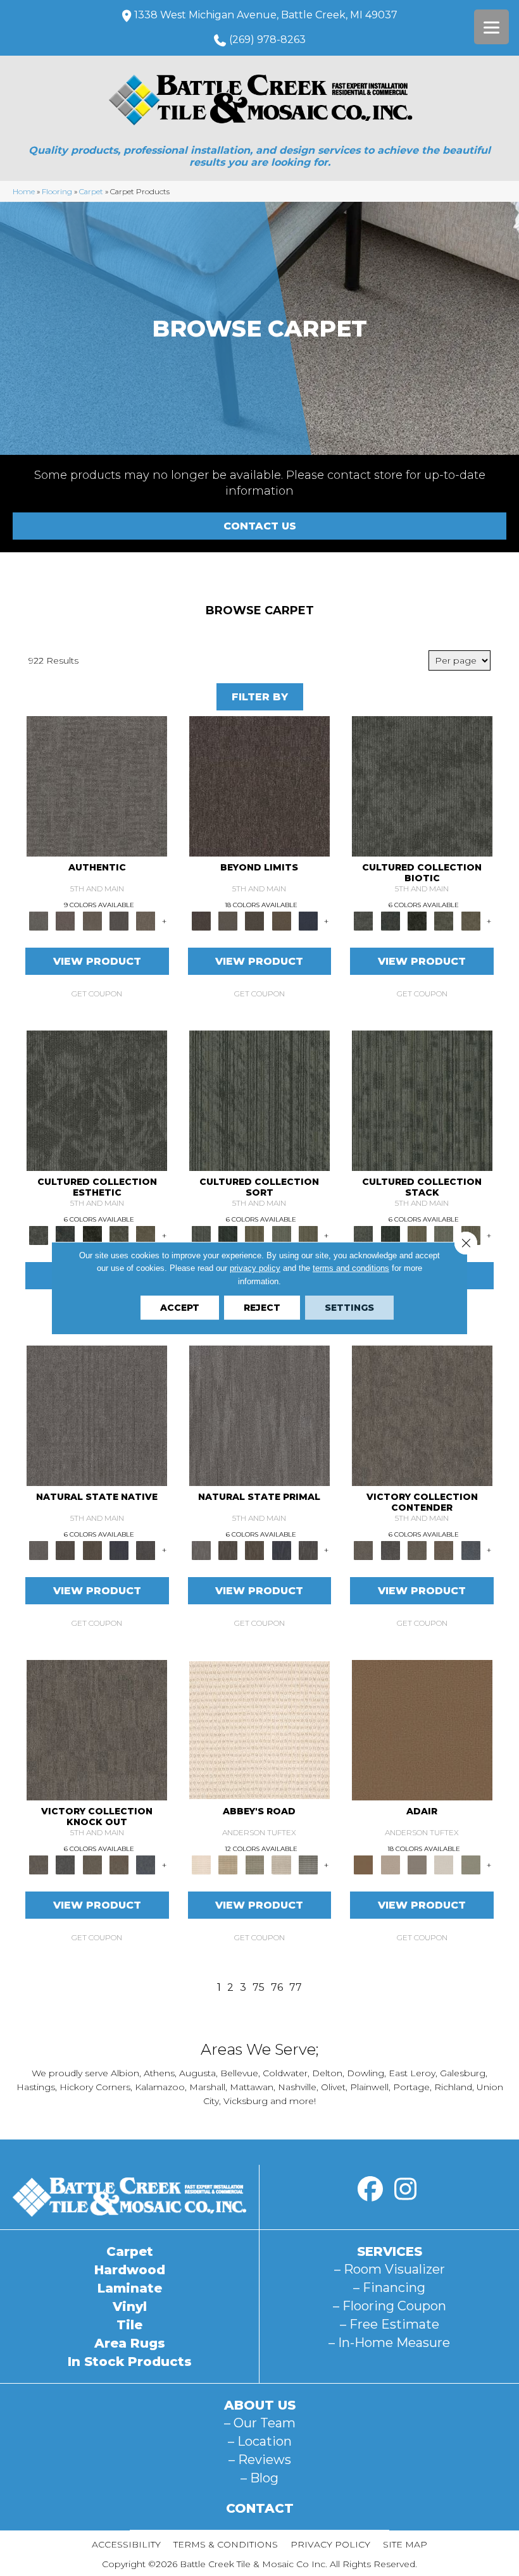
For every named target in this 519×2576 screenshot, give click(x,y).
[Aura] (259, 1729)
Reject (262, 1308)
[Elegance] (444, 1864)
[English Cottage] (471, 1864)
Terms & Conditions (226, 2544)
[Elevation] (254, 920)
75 (259, 1987)
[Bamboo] (228, 1864)
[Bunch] (228, 1235)
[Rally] (444, 1549)
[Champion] (391, 1549)
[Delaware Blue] (308, 1864)
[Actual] (97, 786)
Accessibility (126, 2544)
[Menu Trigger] (491, 27)
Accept (180, 1308)
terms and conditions (351, 1268)
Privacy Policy (330, 2544)
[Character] (391, 920)
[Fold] (254, 1235)
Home (24, 191)
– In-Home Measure (389, 2343)
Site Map (405, 2544)
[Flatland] (308, 920)
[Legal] (119, 920)
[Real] (146, 920)
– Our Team (260, 2423)
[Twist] (308, 1235)
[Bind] (259, 1100)
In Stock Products (130, 2362)
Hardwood (130, 2270)
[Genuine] (92, 920)
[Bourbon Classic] (422, 1729)
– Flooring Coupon (390, 2306)
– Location (260, 2441)
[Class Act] (417, 1864)
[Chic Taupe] (282, 1864)
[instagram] (405, 2189)
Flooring (57, 191)
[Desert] (228, 920)
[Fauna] (282, 920)
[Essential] (65, 1549)
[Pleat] (282, 1235)
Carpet (91, 191)
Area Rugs (130, 2343)
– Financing (389, 2288)
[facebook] (370, 2189)
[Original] (146, 1549)
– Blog (259, 2478)
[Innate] (119, 1549)
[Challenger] (422, 1415)
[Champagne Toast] (391, 1864)
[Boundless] (254, 1864)
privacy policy (255, 1268)
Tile (129, 2325)
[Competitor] (417, 1549)
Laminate (130, 2288)
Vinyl (130, 2307)
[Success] (471, 1549)
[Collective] (417, 920)
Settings (349, 1308)
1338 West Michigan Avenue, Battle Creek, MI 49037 (266, 15)
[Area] (259, 786)
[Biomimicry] (422, 786)
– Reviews (260, 2460)
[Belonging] (97, 1415)
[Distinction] (471, 920)
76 (277, 1987)
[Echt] (65, 920)
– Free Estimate (390, 2324)
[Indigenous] (92, 1549)
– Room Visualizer (390, 2269)
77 (296, 1987)
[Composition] (444, 920)
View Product (97, 961)
